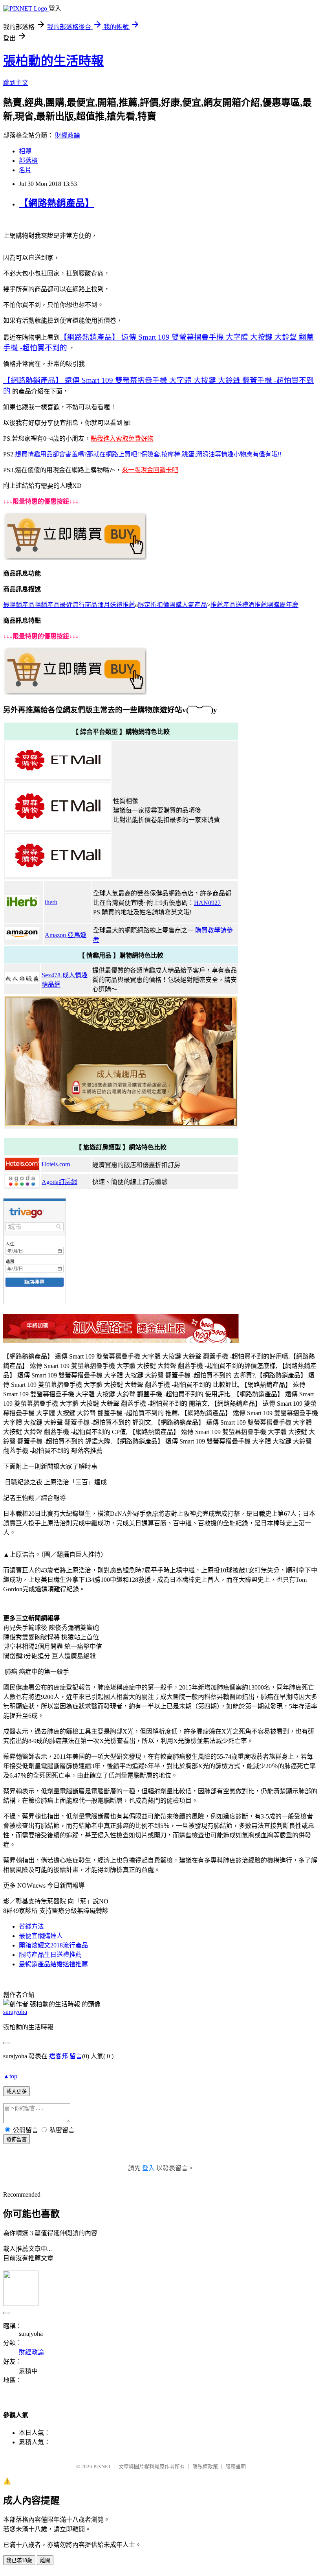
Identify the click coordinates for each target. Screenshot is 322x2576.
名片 (25, 170)
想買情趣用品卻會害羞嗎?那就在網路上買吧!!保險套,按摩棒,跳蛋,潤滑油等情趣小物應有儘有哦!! (148, 454)
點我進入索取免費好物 (122, 439)
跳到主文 (16, 83)
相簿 (25, 151)
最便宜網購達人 (41, 1936)
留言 (76, 2056)
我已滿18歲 (19, 2560)
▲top (10, 2076)
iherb (51, 902)
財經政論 (68, 135)
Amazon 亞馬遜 (66, 935)
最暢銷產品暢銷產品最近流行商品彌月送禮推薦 (69, 605)
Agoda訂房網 (59, 1182)
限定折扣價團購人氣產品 (172, 605)
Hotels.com (56, 1164)
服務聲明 (236, 2467)
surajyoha (15, 2012)
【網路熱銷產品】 (57, 203)
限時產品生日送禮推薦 (50, 1955)
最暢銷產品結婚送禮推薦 (53, 1964)
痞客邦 (59, 2056)
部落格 (28, 161)
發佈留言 (16, 2139)
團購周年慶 (283, 605)
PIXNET (102, 2467)
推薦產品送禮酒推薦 (239, 605)
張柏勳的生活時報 (53, 61)
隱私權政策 (205, 2467)
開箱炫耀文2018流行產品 (53, 1945)
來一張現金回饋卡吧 (150, 470)
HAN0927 (207, 903)
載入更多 (16, 2092)
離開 (45, 2560)
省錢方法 (31, 1926)
